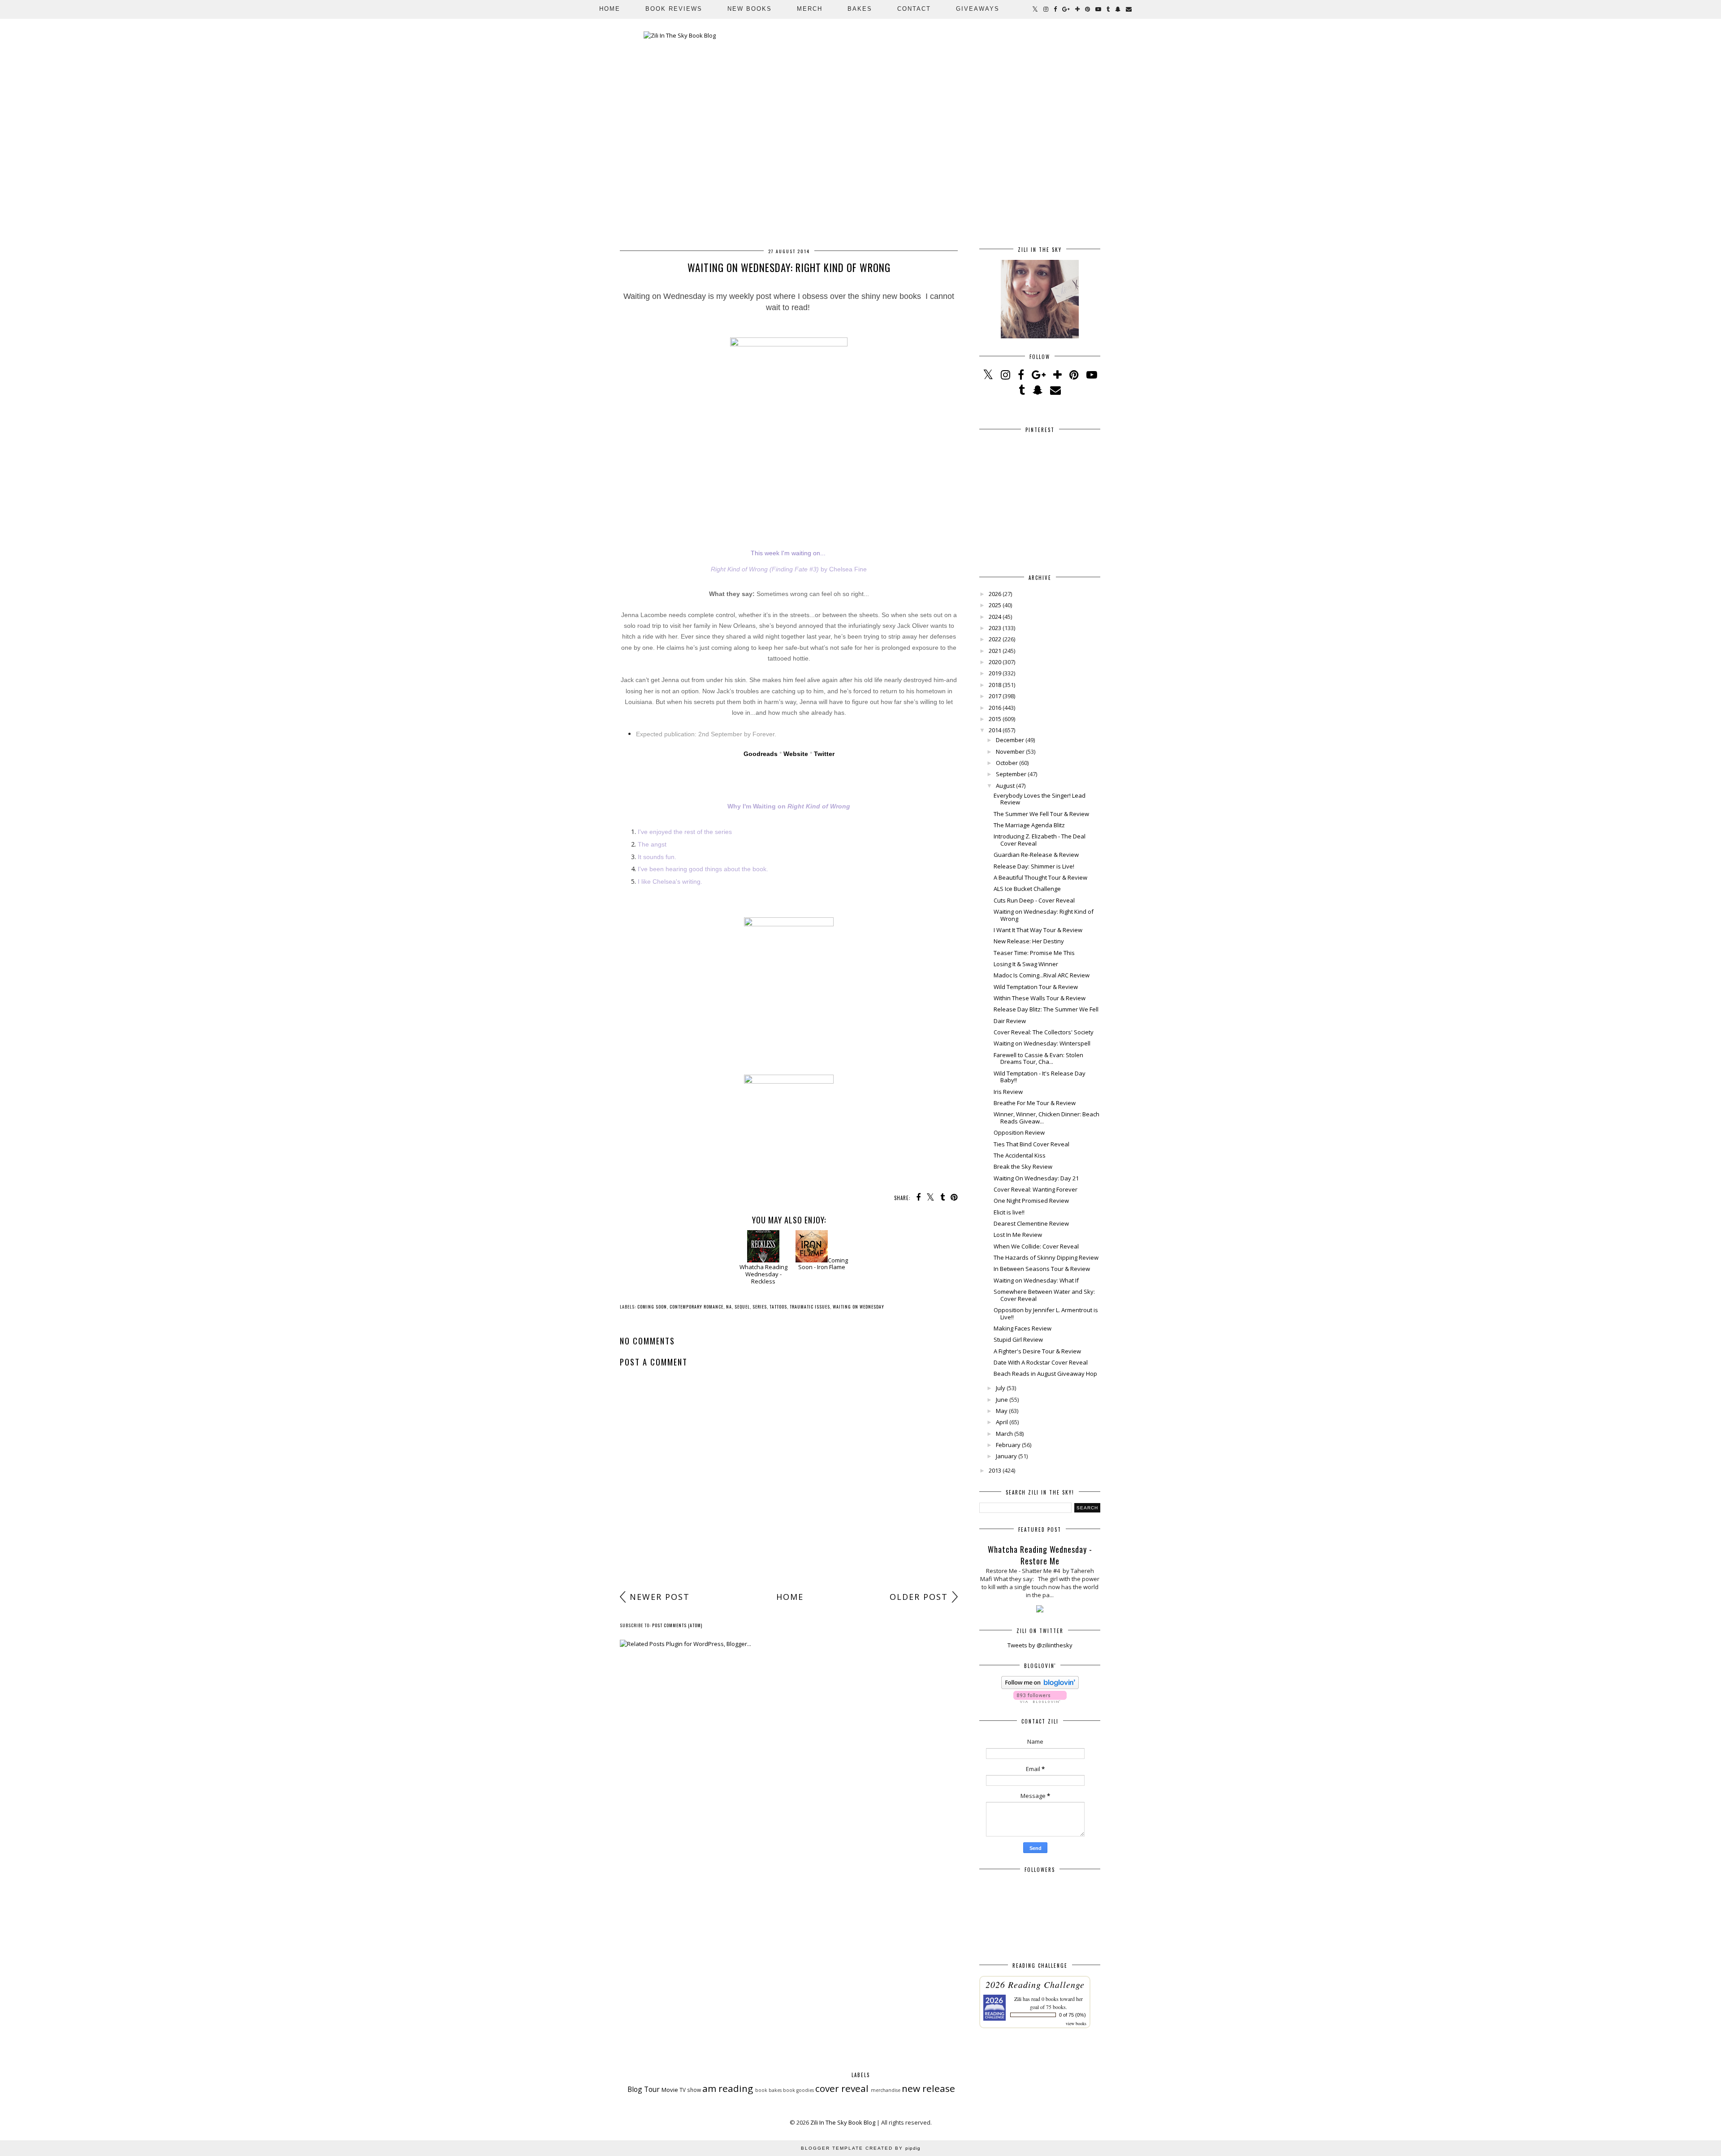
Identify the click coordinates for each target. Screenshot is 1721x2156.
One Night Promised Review (1031, 1201)
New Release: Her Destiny (1029, 941)
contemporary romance (696, 1307)
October (1007, 763)
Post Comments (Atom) (677, 1625)
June (1002, 1400)
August (1005, 786)
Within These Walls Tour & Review (1040, 998)
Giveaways (978, 9)
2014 (995, 730)
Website (796, 754)
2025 (995, 605)
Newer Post (660, 1597)
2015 (995, 719)
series (760, 1307)
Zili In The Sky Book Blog (843, 2122)
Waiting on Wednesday (858, 1307)
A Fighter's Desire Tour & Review (1037, 1351)
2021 (995, 651)
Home (610, 9)
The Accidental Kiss (1020, 1155)
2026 (995, 594)
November (1010, 752)
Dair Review (1010, 1021)
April (1002, 1422)
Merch (810, 9)
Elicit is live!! (1009, 1212)
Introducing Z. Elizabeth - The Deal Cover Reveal (1040, 840)
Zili (1018, 1999)
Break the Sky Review (1023, 1167)
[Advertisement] (789, 1517)
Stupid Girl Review (1018, 1339)
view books (1076, 2023)
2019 (995, 673)
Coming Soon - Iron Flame (823, 1264)
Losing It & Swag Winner (1026, 964)
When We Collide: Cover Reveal (1036, 1246)
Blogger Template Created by (861, 2148)
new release (928, 2088)
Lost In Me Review (1018, 1235)
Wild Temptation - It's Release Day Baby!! (1040, 1077)
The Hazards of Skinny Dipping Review (1046, 1257)
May (1002, 1411)
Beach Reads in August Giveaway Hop (1045, 1374)
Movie (670, 2090)
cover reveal (842, 2088)
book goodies (798, 2090)
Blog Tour (644, 2089)
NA (729, 1307)
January (1006, 1456)
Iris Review (1008, 1092)
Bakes (860, 9)
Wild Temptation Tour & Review (1036, 987)
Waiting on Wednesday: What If (1036, 1280)
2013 (995, 1470)
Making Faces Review (1023, 1328)
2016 (995, 708)
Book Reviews (674, 9)
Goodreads (761, 754)
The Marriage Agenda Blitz (1029, 825)
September (1011, 774)
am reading (728, 2088)
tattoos (778, 1307)
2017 (995, 696)
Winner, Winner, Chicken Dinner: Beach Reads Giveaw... (1046, 1118)
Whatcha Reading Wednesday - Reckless (763, 1274)
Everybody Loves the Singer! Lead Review (1040, 799)
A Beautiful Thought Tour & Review (1040, 877)
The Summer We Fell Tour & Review (1041, 814)
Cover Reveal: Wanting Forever (1036, 1189)
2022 (995, 639)
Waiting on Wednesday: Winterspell (1042, 1043)
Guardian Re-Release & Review (1036, 855)
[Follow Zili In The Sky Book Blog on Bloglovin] (1040, 1687)
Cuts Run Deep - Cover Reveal (1034, 900)
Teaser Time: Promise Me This (1034, 953)
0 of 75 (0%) (1072, 2015)
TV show (690, 2090)
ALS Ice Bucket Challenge (1027, 889)
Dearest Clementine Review (1031, 1223)
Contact (914, 9)
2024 (995, 617)
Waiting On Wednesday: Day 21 (1036, 1178)
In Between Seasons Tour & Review (1042, 1269)
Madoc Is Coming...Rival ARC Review (1042, 975)
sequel (742, 1307)
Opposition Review (1019, 1132)
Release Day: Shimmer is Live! (1034, 866)
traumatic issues (810, 1307)
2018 (995, 685)
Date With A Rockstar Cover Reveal (1041, 1362)
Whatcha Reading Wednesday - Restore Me (1040, 1555)
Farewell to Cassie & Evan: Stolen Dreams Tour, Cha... (1038, 1059)
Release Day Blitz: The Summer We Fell (1046, 1009)
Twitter (824, 754)
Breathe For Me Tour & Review (1035, 1103)
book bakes (768, 2090)
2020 (995, 662)
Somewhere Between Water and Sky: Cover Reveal (1044, 1295)
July (1001, 1388)
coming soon (652, 1307)
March (1004, 1434)
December (1010, 740)
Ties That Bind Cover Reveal (1031, 1144)
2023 (995, 628)
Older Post (919, 1597)
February (1008, 1445)
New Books (750, 9)
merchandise (886, 2090)
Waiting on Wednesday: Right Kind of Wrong (1044, 915)
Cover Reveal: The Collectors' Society (1044, 1032)
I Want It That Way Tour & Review (1038, 930)
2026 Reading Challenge (1035, 1984)
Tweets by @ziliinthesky (1040, 1645)
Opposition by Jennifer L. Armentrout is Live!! (1046, 1313)
